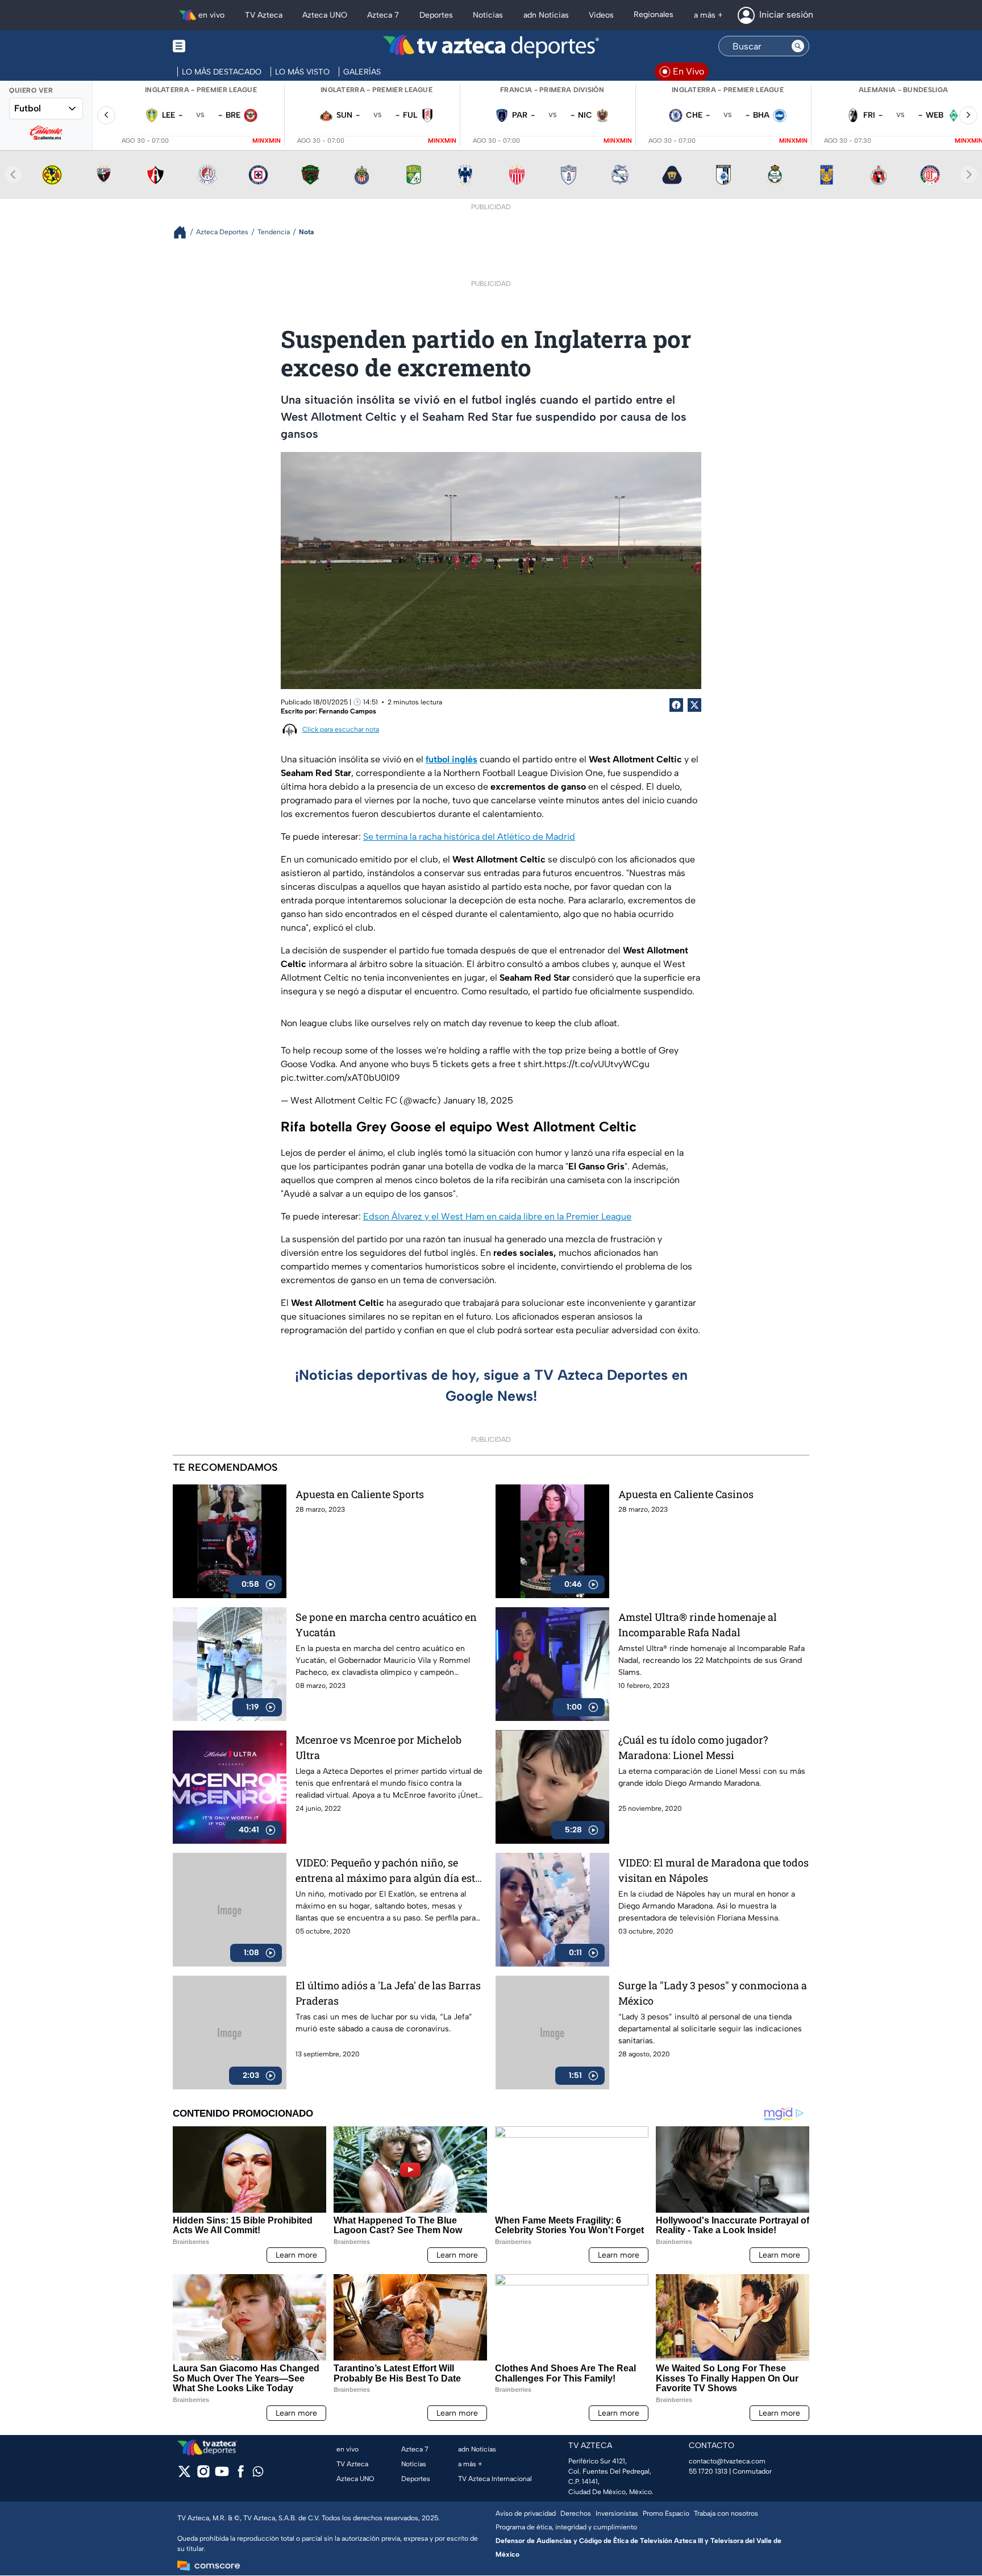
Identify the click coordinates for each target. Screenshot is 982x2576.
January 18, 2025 (478, 1100)
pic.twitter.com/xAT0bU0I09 (340, 1078)
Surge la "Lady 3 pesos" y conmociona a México (713, 1993)
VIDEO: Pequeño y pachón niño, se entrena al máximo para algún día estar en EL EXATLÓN (390, 1871)
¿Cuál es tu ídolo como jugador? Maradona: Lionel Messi (693, 1747)
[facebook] (241, 2475)
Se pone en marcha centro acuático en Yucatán (386, 1625)
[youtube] (222, 2475)
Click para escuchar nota (341, 729)
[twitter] (184, 2475)
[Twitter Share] (694, 705)
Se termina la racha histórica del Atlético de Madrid (469, 837)
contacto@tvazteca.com (727, 2461)
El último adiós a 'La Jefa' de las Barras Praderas (388, 1993)
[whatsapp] (258, 2474)
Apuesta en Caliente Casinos (686, 1494)
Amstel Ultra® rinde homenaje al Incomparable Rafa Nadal (698, 1625)
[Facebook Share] (676, 705)
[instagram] (203, 2475)
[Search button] (798, 46)
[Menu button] (218, 46)
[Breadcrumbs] (184, 232)
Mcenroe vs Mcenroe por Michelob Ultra (378, 1747)
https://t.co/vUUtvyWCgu (597, 1064)
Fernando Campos (348, 711)
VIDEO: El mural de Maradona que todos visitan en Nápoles (713, 1870)
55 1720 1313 (708, 2471)
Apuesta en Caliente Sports (360, 1494)
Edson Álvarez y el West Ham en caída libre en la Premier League (497, 1216)
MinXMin (267, 141)
